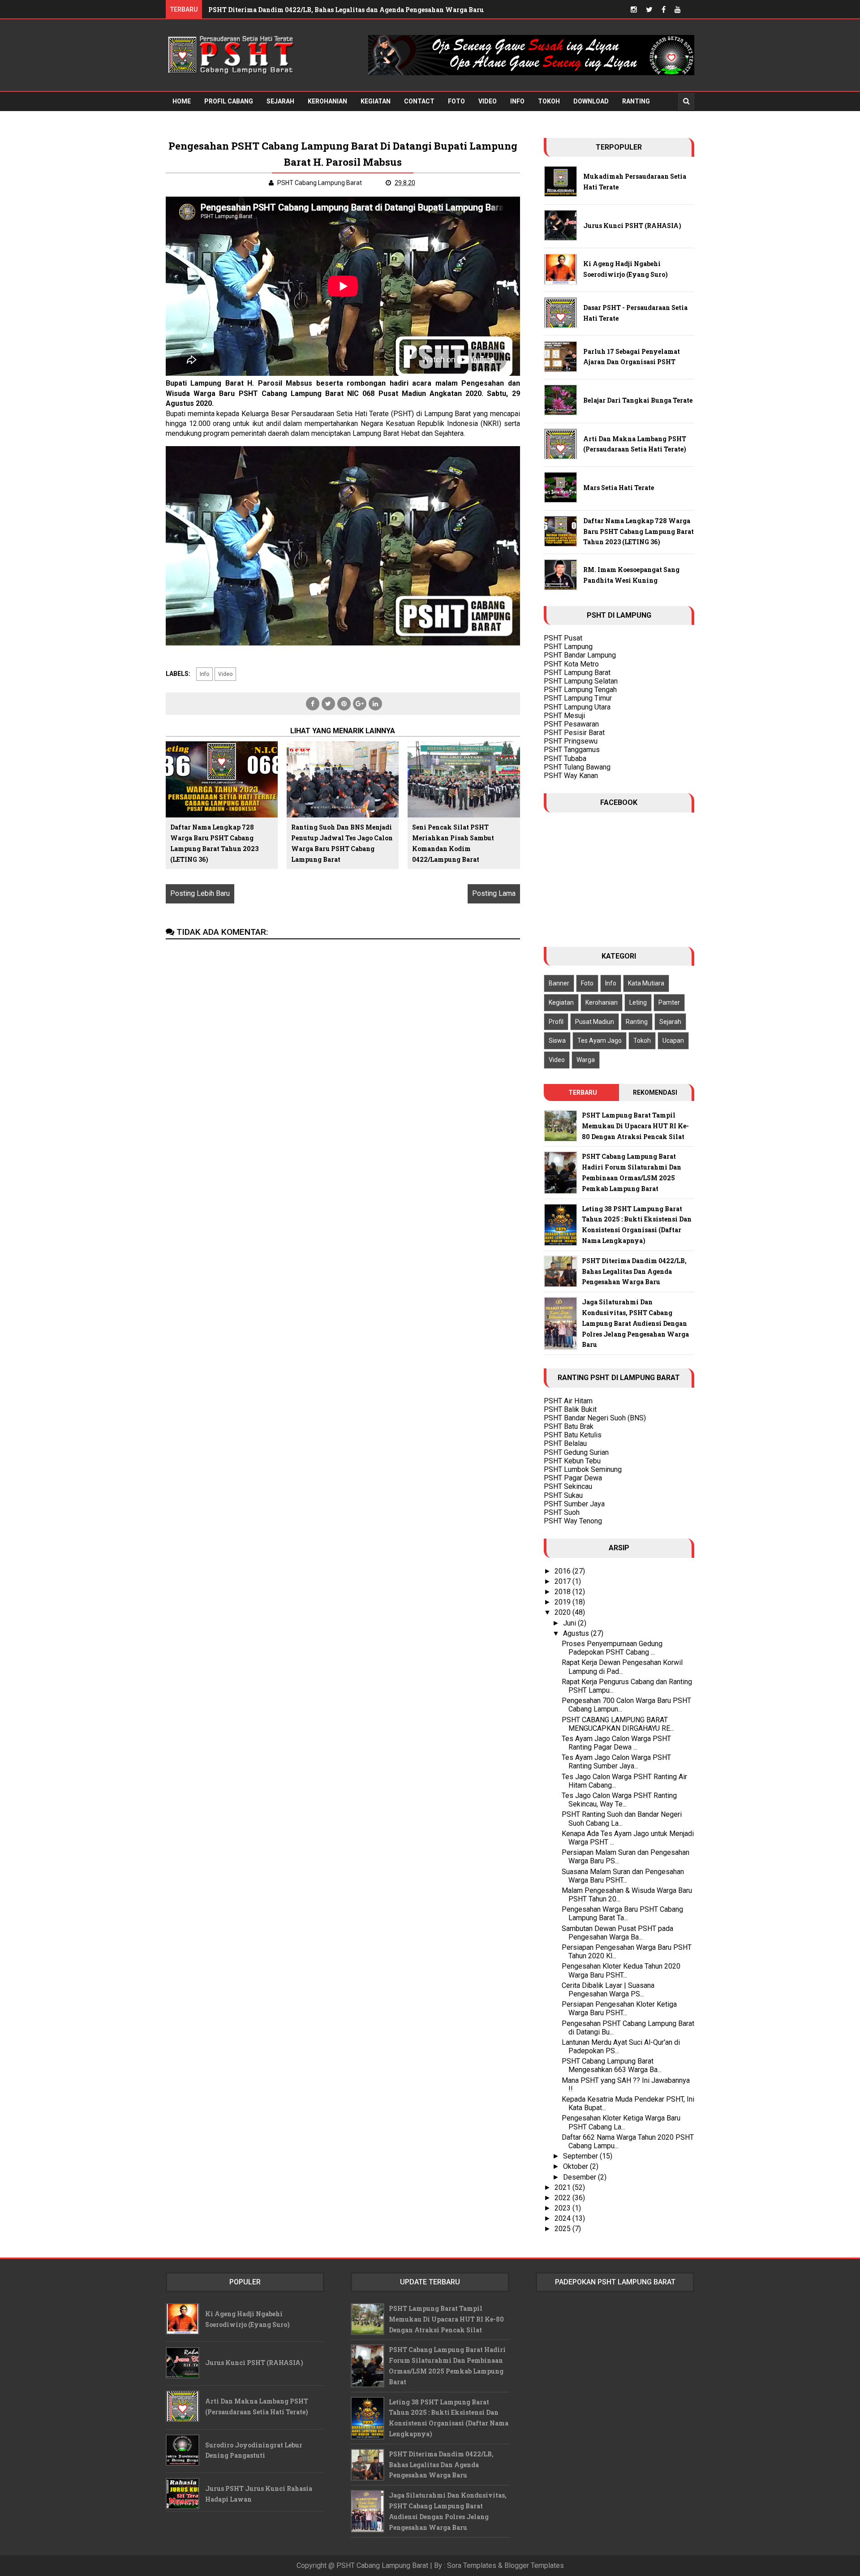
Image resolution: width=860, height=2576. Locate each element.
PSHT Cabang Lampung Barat (382, 2565)
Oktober (576, 2166)
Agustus (577, 1633)
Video (488, 101)
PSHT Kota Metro (571, 664)
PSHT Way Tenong (573, 1521)
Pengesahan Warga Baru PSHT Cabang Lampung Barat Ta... (622, 1914)
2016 (563, 1571)
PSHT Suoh (562, 1512)
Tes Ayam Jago (600, 1041)
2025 (563, 2229)
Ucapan (673, 1041)
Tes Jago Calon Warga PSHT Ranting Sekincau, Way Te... (619, 1800)
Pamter (669, 1002)
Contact (419, 101)
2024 (563, 2218)
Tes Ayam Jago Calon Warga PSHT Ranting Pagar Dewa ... (616, 1743)
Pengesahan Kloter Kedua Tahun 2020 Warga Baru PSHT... (621, 1970)
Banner (559, 983)
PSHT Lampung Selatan (581, 681)
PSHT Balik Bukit (570, 1409)
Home (182, 101)
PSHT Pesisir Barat (574, 733)
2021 (563, 2187)
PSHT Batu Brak (569, 1426)
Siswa (557, 1041)
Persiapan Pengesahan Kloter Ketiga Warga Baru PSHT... (619, 2008)
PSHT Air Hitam (568, 1401)
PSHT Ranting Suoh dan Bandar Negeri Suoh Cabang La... (622, 1819)
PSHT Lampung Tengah (580, 690)
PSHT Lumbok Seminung (583, 1469)
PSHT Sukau (563, 1495)
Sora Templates (472, 2565)
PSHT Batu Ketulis (573, 1435)
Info (517, 101)
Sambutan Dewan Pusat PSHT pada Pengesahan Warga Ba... (617, 1933)
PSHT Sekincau (568, 1486)
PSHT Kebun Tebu (572, 1461)
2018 (563, 1592)
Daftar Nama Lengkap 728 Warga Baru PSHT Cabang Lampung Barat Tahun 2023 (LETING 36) (214, 843)
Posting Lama (494, 893)
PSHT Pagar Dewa (573, 1478)
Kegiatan (376, 101)
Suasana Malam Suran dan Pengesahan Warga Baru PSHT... (623, 1876)
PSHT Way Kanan (571, 776)
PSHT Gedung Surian (576, 1452)
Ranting (636, 101)
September (581, 2156)
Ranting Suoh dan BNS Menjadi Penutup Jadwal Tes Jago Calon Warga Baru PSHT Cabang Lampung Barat (342, 843)
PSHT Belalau (565, 1443)
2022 (563, 2198)
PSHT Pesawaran (571, 724)
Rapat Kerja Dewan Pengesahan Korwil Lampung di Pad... (622, 1667)
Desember (580, 2177)
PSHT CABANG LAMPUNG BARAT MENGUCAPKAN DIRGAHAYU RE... (618, 1724)
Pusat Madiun (595, 1022)
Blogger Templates (534, 2565)
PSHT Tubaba (565, 759)
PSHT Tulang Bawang (577, 767)
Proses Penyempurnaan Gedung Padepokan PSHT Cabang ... (612, 1648)
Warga (586, 1060)
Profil (556, 1022)
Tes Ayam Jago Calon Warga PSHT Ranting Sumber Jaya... (616, 1762)
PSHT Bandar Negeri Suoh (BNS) (595, 1418)
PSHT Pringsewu (571, 741)
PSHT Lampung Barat (577, 673)
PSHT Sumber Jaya (574, 1504)
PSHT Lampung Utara (577, 707)
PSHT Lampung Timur (578, 698)
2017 (563, 1581)
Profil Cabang (229, 101)
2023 (563, 2208)
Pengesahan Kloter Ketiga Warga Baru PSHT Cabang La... (621, 2122)
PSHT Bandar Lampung (580, 655)
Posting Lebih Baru (200, 893)
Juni (570, 1623)
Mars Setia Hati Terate (619, 488)
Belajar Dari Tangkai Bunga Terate (638, 400)
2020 (563, 1612)
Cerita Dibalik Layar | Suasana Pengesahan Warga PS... (608, 1990)
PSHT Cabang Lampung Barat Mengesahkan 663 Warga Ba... (612, 2065)
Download (591, 101)
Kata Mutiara (646, 983)
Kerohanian (327, 101)
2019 (563, 1602)
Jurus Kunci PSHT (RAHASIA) (632, 226)
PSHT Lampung (568, 647)
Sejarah (280, 101)
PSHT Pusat (563, 638)
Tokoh (549, 101)
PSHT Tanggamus (572, 750)
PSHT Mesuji (564, 716)
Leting (638, 1002)
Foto (456, 101)
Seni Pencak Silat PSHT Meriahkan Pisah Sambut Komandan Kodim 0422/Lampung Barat (453, 843)
